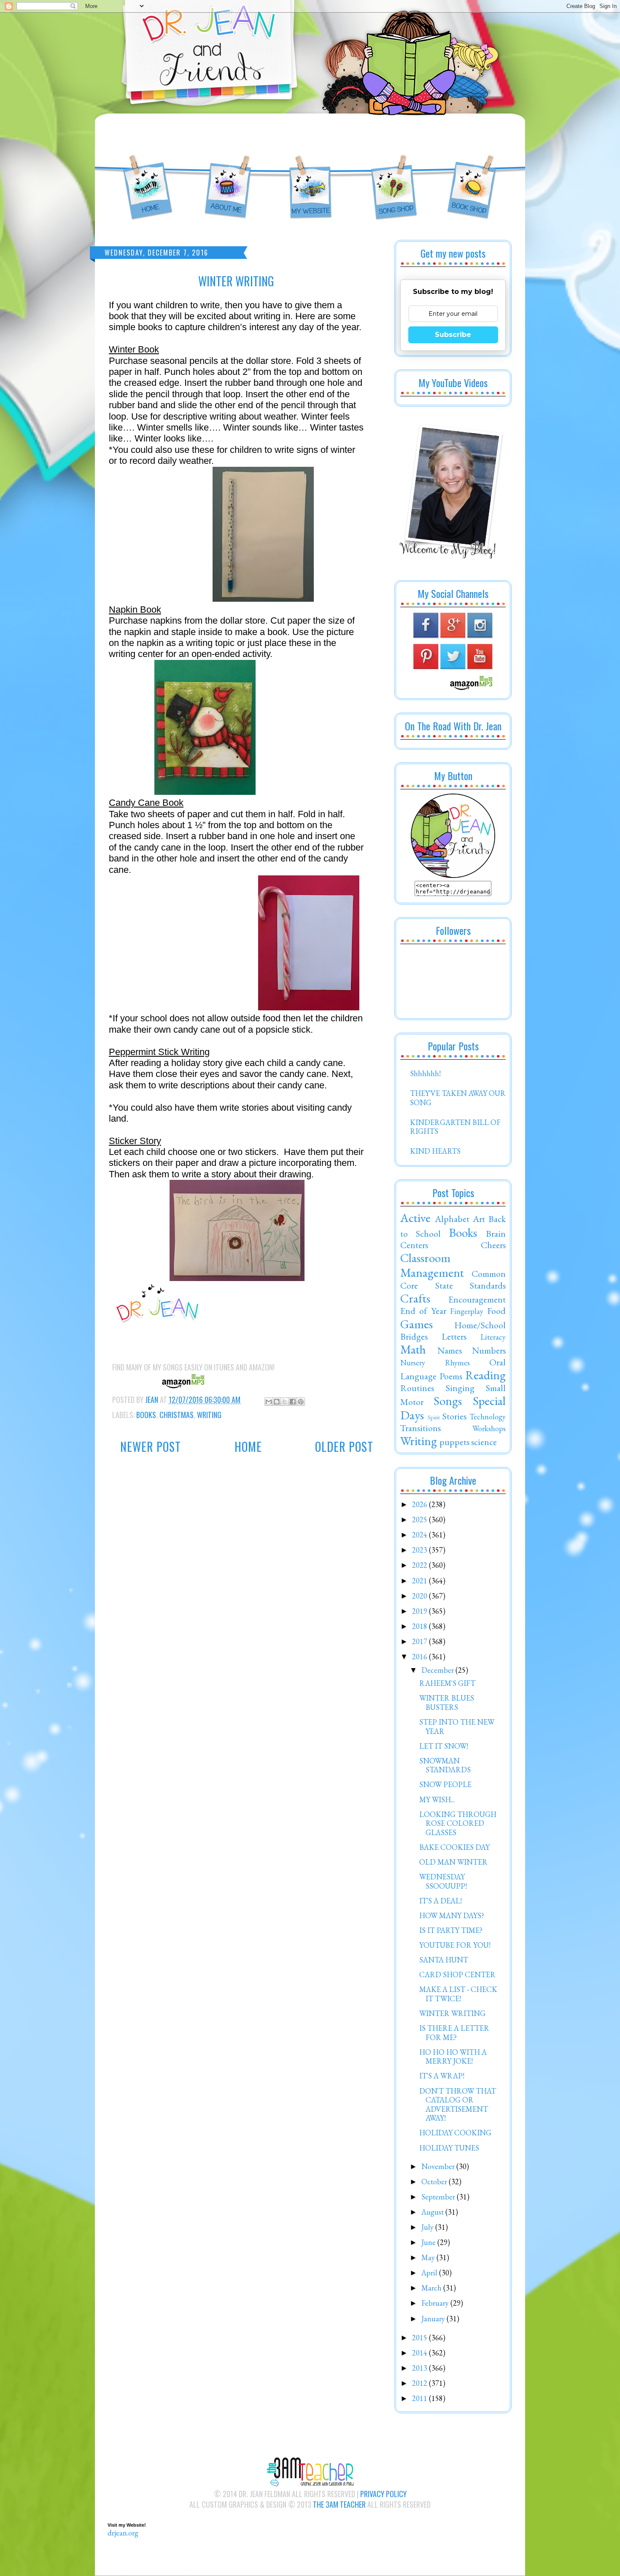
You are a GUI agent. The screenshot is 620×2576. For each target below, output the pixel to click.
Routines (417, 1388)
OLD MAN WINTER (453, 1862)
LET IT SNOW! (444, 1746)
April (430, 2273)
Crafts (415, 1298)
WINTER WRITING (452, 2013)
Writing (209, 1415)
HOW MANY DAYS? (452, 1915)
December (438, 1670)
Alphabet (452, 1219)
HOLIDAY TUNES (449, 2148)
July (428, 2227)
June (429, 2242)
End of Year (423, 1311)
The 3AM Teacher (339, 2504)
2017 (421, 1641)
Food (496, 1311)
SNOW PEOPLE (445, 1784)
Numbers (489, 1350)
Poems (451, 1376)
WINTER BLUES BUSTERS (447, 1703)
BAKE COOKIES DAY (454, 1847)
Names (450, 1350)
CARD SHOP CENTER (457, 1974)
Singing (460, 1388)
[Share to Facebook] (293, 1402)
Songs (448, 1401)
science (484, 1442)
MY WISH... (437, 1799)
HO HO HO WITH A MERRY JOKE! (453, 2057)
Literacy (493, 1337)
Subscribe (453, 335)
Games (416, 1324)
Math (413, 1349)
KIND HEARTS (435, 1151)
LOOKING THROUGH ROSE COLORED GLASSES (458, 1823)
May (429, 2257)
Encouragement (477, 1299)
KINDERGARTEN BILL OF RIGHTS (455, 1127)
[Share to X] (285, 1402)
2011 (421, 2398)
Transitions (421, 1428)
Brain (496, 1233)
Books (146, 1415)
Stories (454, 1416)
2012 (421, 2383)
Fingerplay (467, 1311)
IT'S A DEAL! (441, 1901)
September (439, 2197)
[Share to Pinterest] (301, 1402)
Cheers (493, 1245)
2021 (421, 1581)
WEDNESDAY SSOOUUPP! (443, 1881)
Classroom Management (432, 1265)
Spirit (434, 1417)
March (432, 2288)
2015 (421, 2338)
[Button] (453, 875)
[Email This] (269, 1402)
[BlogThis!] (277, 1402)
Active (415, 1218)
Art (479, 1219)
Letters (454, 1336)
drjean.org (123, 2533)
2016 (421, 1657)
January (434, 2319)
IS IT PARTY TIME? (451, 1930)
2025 (421, 1519)
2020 (421, 1596)
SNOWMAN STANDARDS (445, 1765)
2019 (421, 1611)
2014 (421, 2353)
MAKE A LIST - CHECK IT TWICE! (458, 1994)
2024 (421, 1535)
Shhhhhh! (425, 1073)
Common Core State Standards (453, 1279)
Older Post (344, 1447)
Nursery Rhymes (435, 1363)
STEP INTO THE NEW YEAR (457, 1727)
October (435, 2182)
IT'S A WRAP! (442, 2076)
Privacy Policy (383, 2494)
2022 (421, 1565)
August (433, 2212)
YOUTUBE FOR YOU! (455, 1945)
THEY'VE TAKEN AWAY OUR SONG (458, 1098)
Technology (488, 1417)
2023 (421, 1550)
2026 (421, 1504)
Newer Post (151, 1447)
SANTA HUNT (444, 1960)
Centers (414, 1245)
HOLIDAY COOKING (455, 2133)
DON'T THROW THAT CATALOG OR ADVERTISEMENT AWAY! (458, 2105)
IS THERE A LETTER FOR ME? (454, 2033)
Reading (485, 1375)
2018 (421, 1626)
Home (248, 1447)
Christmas (177, 1415)
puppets (454, 1442)
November (439, 2166)
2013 (421, 2368)
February (436, 2303)
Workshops (489, 1428)
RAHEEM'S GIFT (447, 1683)
